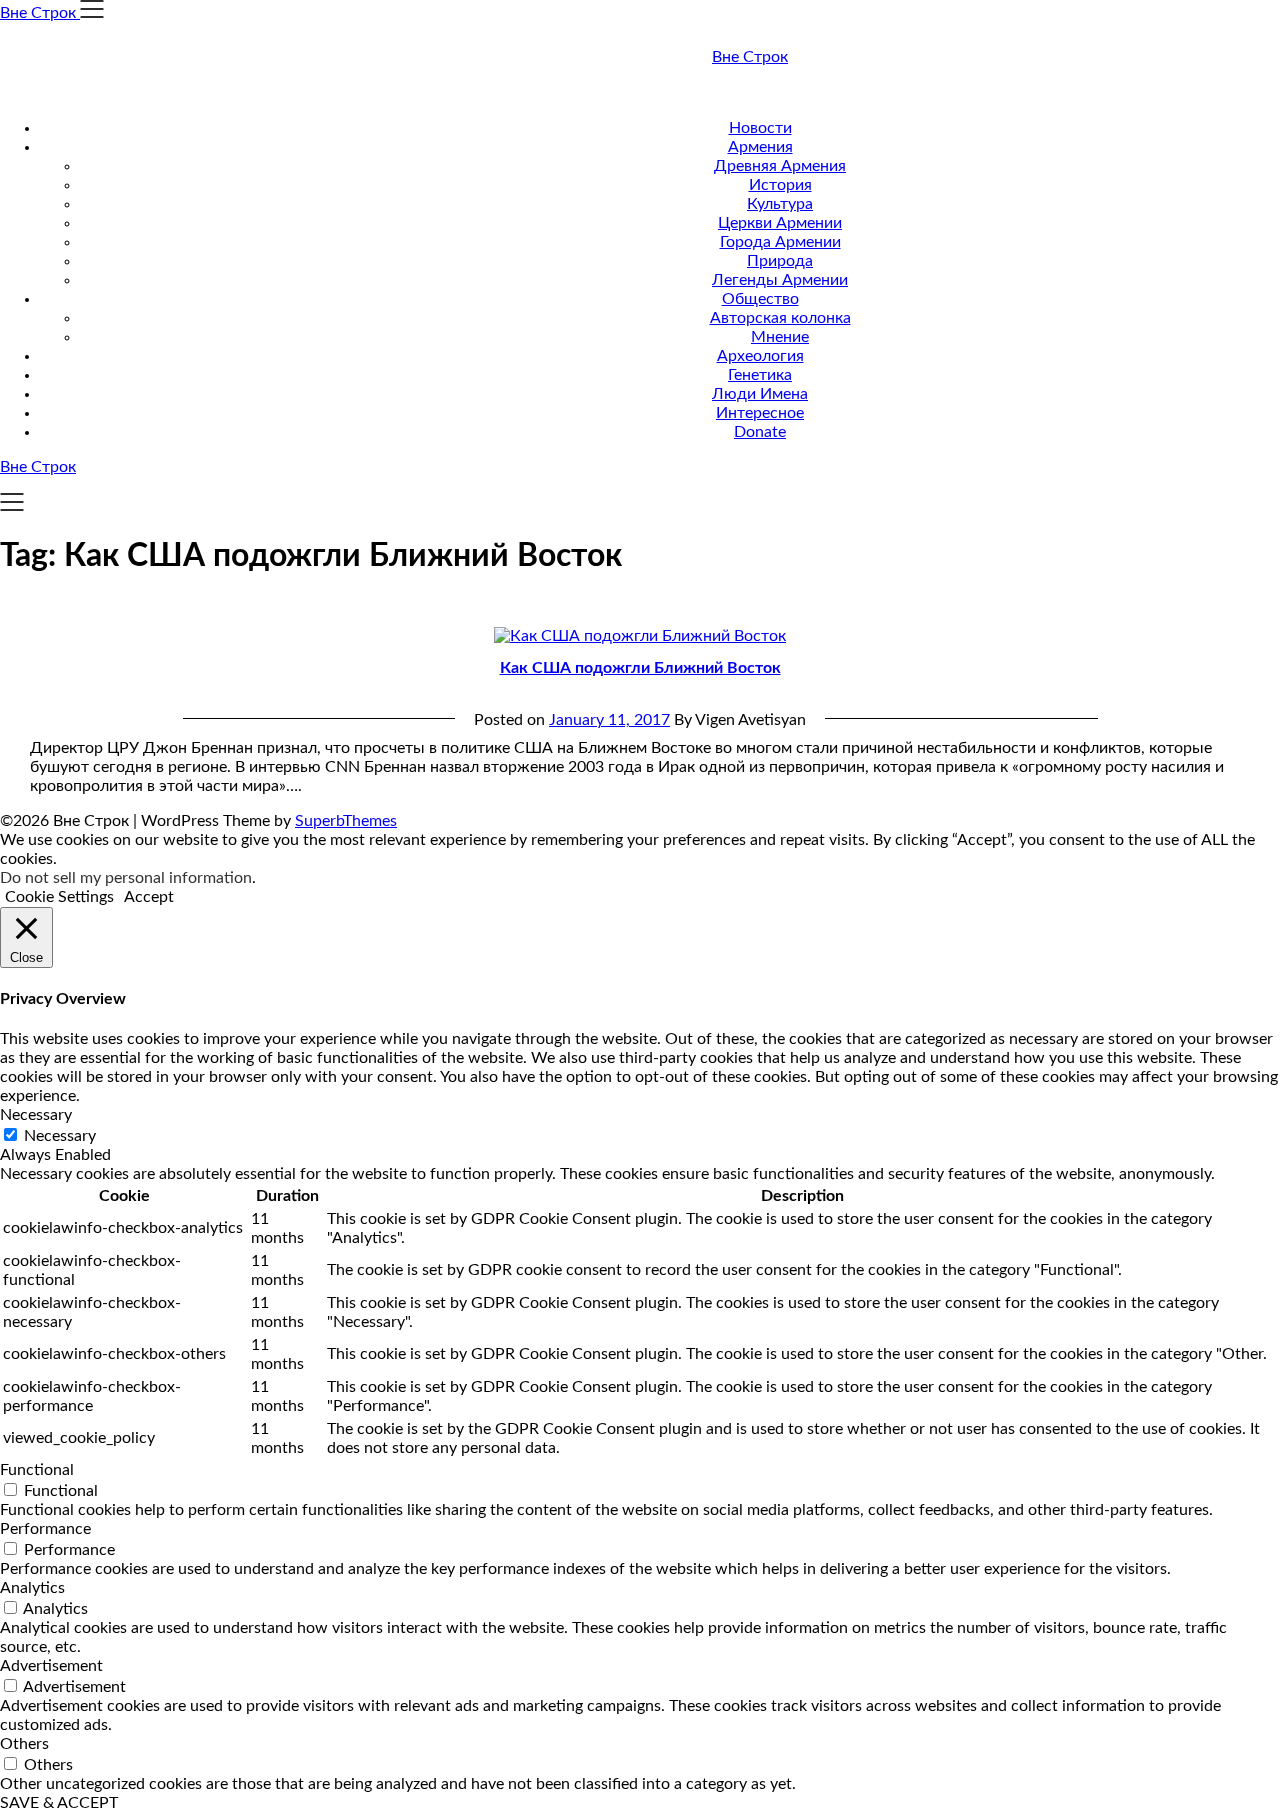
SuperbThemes (346, 821)
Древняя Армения (780, 166)
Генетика (760, 375)
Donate (760, 432)
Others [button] (24, 1744)
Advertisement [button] (51, 1666)
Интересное (760, 413)
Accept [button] (149, 897)
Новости (760, 128)
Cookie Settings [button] (59, 897)
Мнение (780, 337)
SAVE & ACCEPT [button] (59, 1803)
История (780, 185)
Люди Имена (760, 394)
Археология (760, 356)
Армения (760, 147)
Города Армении (780, 242)
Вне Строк (750, 57)
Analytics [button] (32, 1588)
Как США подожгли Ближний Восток (640, 668)
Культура (780, 204)
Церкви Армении (780, 223)
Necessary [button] (36, 1115)
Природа (780, 261)
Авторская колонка (780, 318)
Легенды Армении (780, 280)
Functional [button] (37, 1470)
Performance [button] (45, 1529)
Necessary (60, 1136)
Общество (760, 299)
